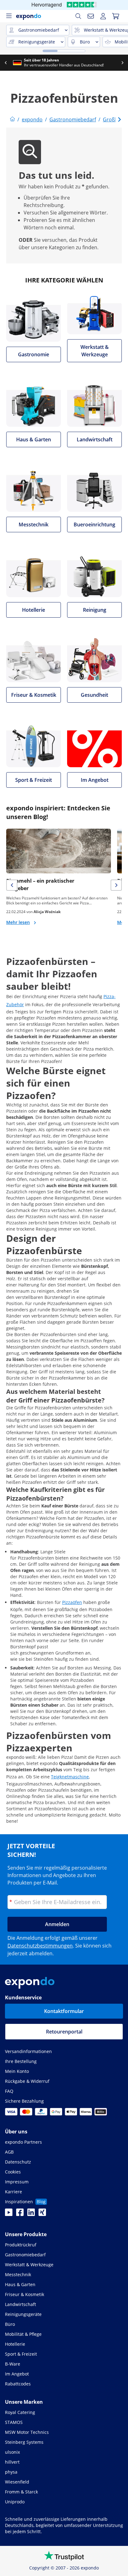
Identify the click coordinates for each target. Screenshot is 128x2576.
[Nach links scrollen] (6, 63)
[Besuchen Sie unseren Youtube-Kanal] (9, 2214)
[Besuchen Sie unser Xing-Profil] (42, 2214)
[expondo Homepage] (12, 119)
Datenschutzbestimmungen (40, 1946)
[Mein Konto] (103, 16)
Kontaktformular (64, 2011)
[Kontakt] (91, 16)
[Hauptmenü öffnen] (9, 16)
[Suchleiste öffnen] (78, 16)
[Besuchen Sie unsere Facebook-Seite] (20, 2214)
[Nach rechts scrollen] (122, 63)
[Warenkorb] (116, 16)
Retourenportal (64, 2032)
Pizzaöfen (72, 1602)
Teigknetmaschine (70, 1777)
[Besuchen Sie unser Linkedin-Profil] (31, 2214)
